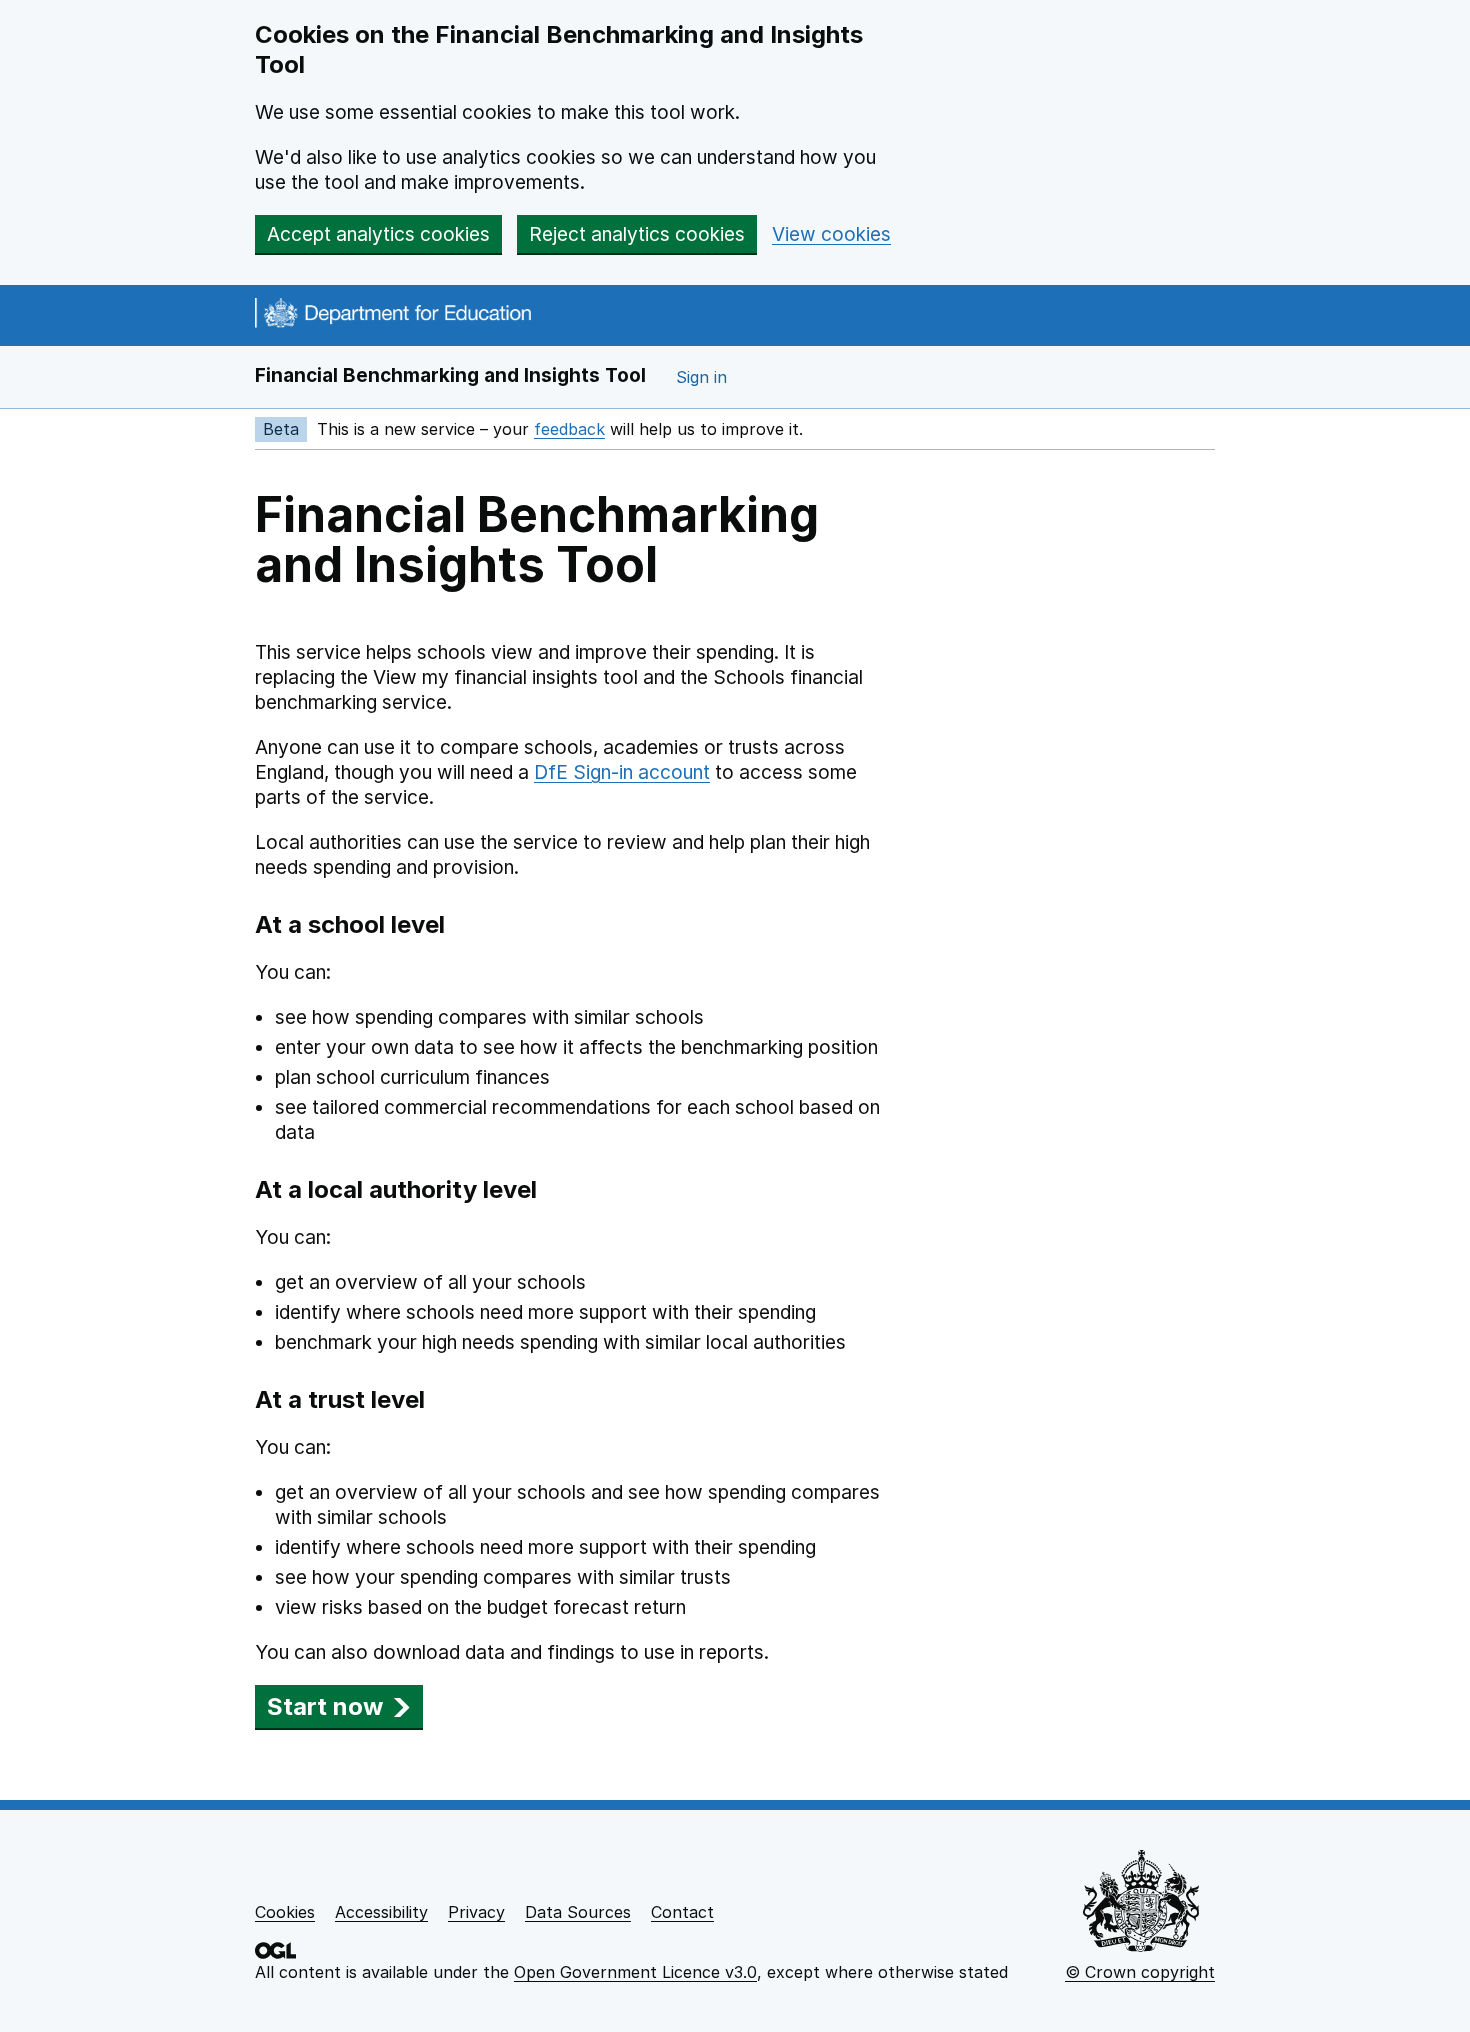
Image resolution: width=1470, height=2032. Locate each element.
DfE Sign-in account (622, 772)
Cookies (285, 1912)
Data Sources (578, 1912)
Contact (682, 1912)
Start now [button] (325, 1706)
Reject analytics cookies (637, 234)
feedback (569, 429)
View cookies (831, 234)
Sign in (701, 377)
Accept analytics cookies (378, 234)
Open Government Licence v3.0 (635, 1972)
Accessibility (381, 1912)
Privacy (476, 1912)
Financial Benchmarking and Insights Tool (450, 375)
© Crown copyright (1140, 1972)
